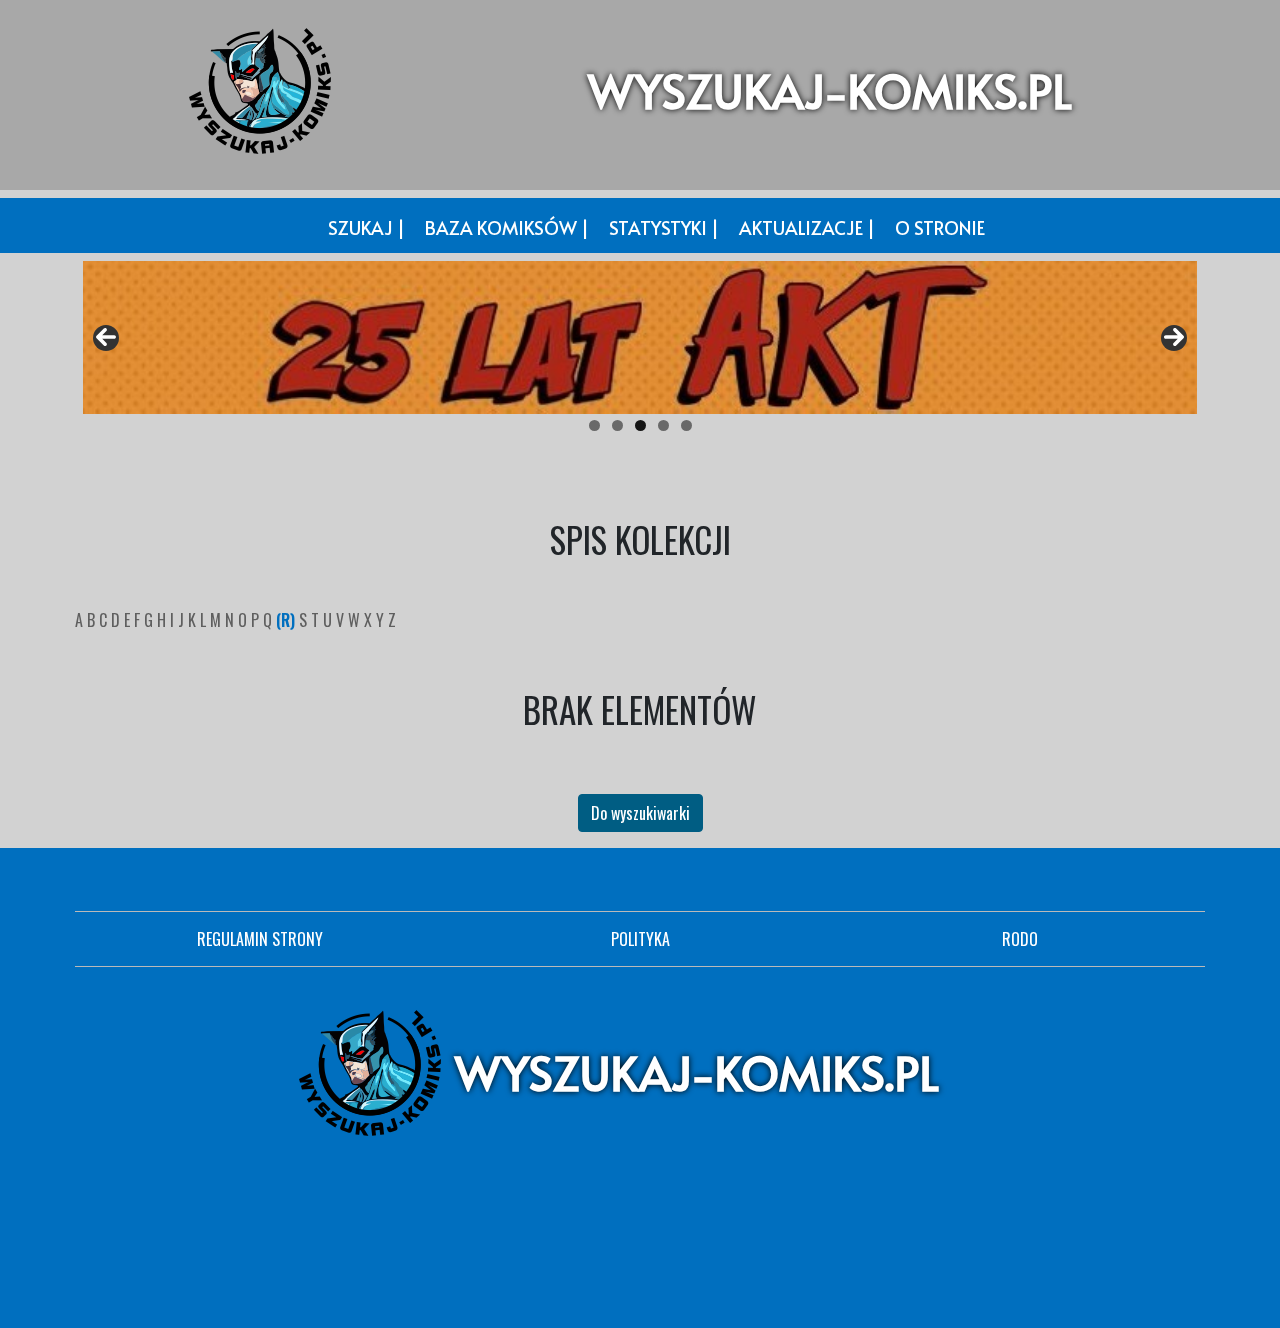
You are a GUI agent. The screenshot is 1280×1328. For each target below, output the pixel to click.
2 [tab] (617, 425)
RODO (1020, 939)
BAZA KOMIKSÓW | (507, 227)
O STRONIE (940, 227)
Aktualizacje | (807, 227)
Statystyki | (664, 227)
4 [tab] (663, 425)
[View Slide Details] (640, 337)
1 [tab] (594, 425)
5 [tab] (686, 425)
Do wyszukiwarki (640, 813)
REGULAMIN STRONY (260, 939)
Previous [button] (106, 338)
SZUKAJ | (366, 227)
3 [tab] (640, 425)
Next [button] (1174, 338)
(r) (287, 620)
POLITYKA (640, 939)
